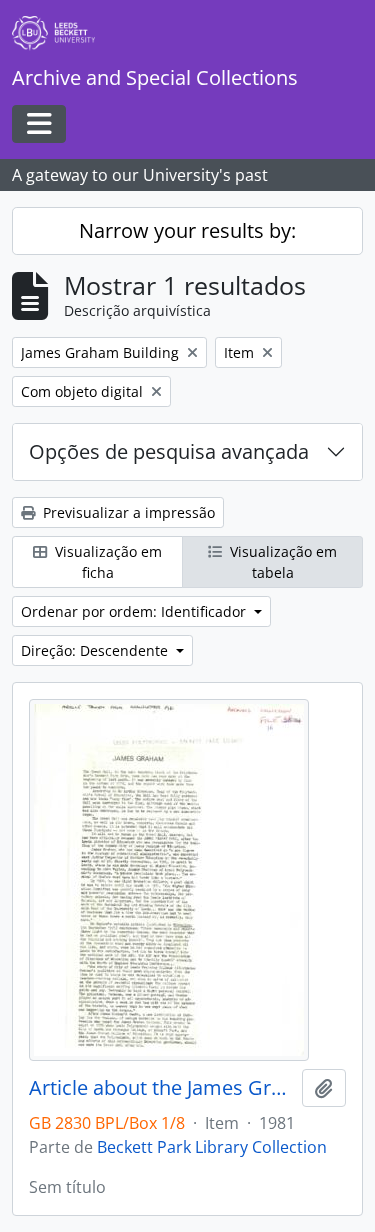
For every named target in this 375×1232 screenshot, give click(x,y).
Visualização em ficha (106, 562)
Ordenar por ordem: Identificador (135, 611)
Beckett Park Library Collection (212, 1147)
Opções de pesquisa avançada (169, 451)
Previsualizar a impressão (127, 512)
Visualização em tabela (281, 562)
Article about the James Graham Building (161, 1088)
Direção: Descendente (96, 650)
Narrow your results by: (187, 230)
